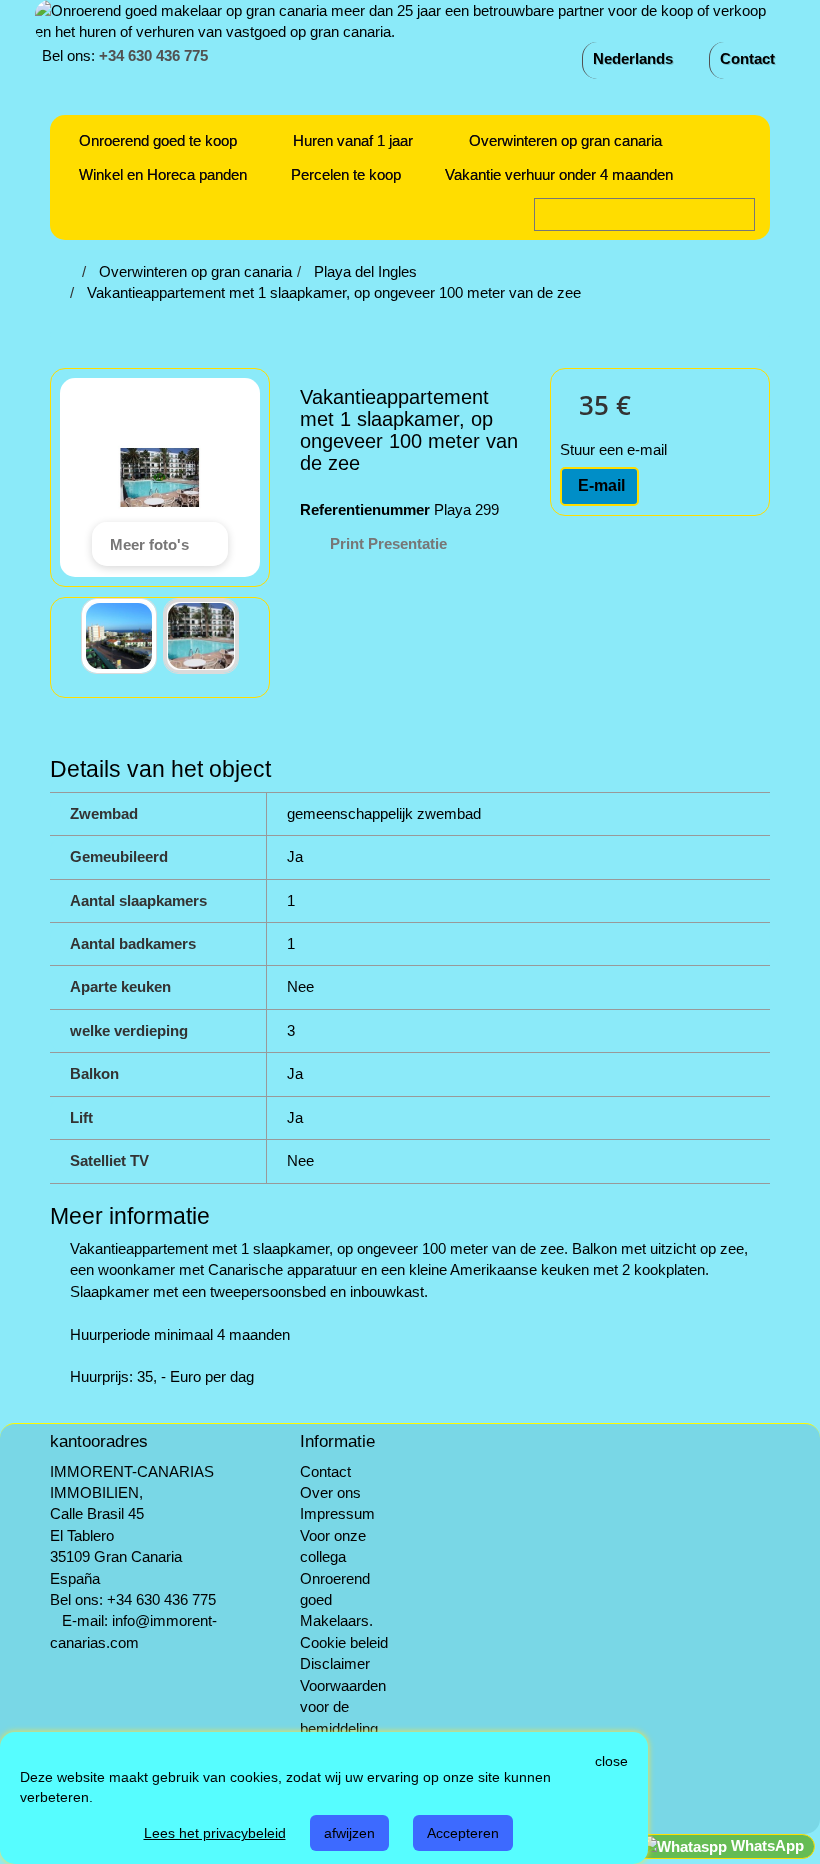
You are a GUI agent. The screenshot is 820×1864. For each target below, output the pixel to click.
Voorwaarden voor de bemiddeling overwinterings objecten (347, 1728)
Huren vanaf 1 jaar (353, 140)
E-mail (599, 485)
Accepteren (463, 1833)
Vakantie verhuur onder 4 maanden (559, 174)
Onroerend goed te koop (158, 140)
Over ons (330, 1492)
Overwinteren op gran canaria (565, 140)
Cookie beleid (344, 1642)
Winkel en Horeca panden (163, 174)
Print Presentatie (388, 543)
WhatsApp (765, 1845)
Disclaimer (335, 1663)
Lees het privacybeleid (215, 1833)
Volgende (255, 636)
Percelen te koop (346, 174)
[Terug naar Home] (71, 271)
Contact (747, 58)
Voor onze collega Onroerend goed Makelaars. (336, 1578)
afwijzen (349, 1833)
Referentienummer (365, 509)
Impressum (337, 1513)
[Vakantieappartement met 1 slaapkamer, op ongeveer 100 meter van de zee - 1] (119, 636)
